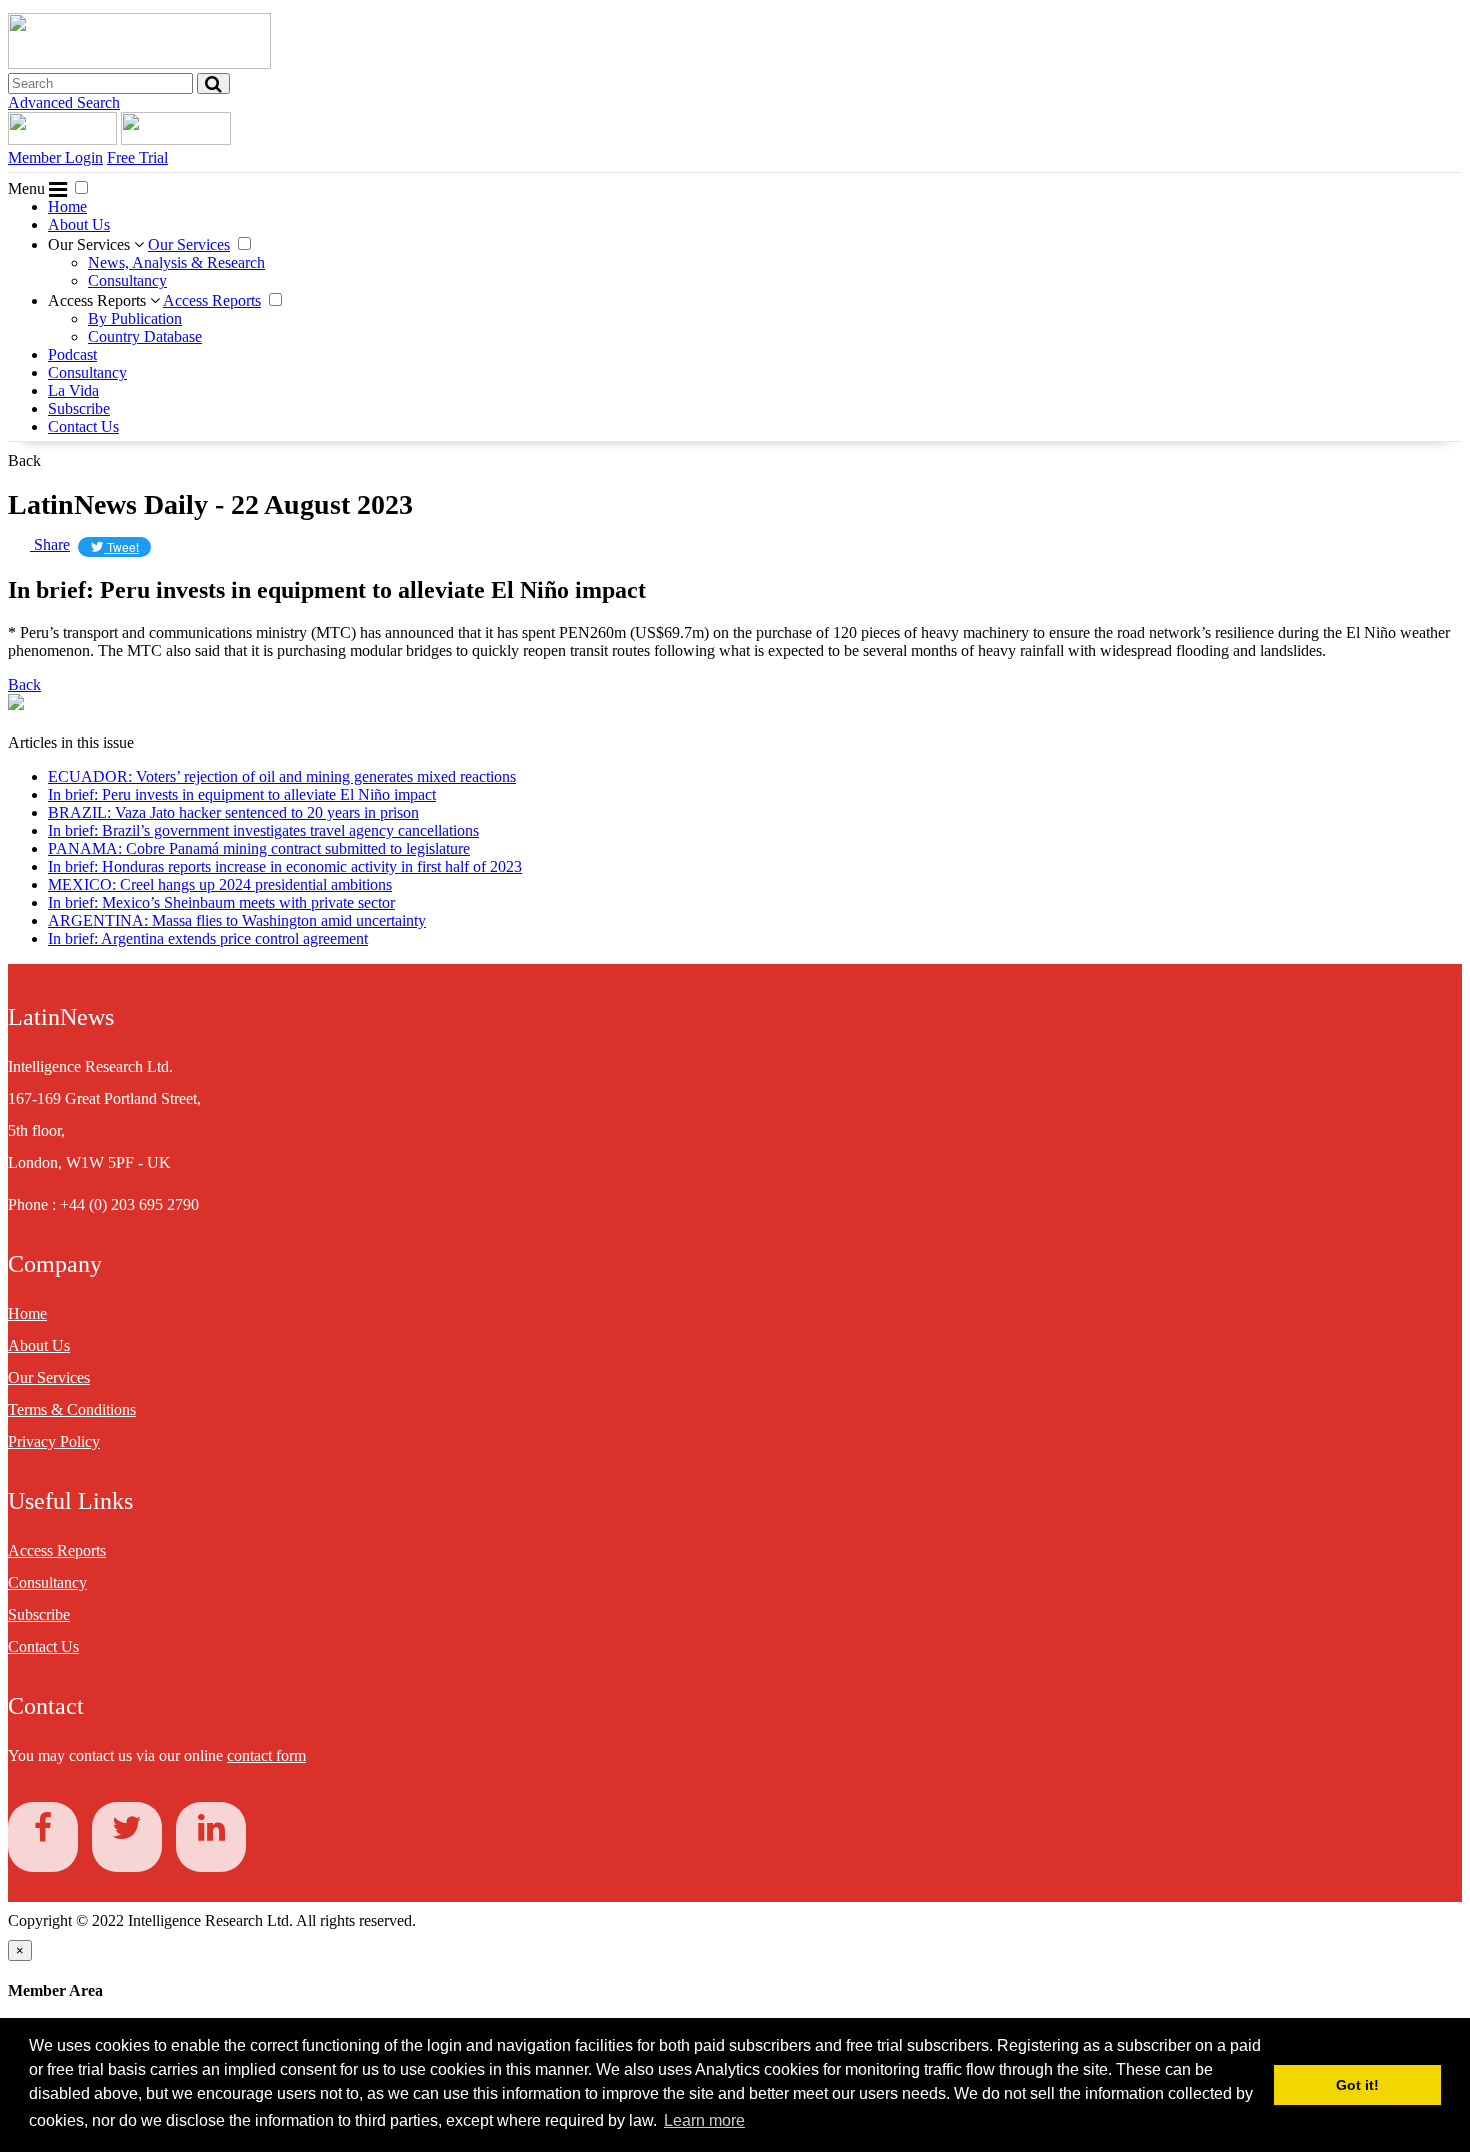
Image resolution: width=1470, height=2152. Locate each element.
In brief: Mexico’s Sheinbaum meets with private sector (221, 902)
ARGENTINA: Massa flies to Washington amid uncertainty (237, 920)
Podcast (72, 354)
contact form (266, 1755)
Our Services (91, 244)
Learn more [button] (704, 2120)
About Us (79, 224)
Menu (28, 188)
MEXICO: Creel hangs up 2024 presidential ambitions (220, 884)
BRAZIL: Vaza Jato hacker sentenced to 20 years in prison (233, 812)
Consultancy (127, 280)
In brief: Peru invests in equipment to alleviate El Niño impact (242, 794)
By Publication (135, 318)
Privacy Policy (54, 1441)
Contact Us (83, 426)
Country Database (145, 336)
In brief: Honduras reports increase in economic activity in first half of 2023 (285, 866)
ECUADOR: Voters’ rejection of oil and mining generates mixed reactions (282, 776)
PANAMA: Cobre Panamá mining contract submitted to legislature (259, 848)
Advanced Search (64, 102)
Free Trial (137, 157)
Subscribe (79, 408)
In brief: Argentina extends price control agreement (208, 938)
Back (24, 460)
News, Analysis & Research (176, 262)
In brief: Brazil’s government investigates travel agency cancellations (263, 830)
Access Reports (99, 300)
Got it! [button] (1357, 2085)
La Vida (73, 390)
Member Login (55, 157)
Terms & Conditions (72, 1409)
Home (67, 206)
